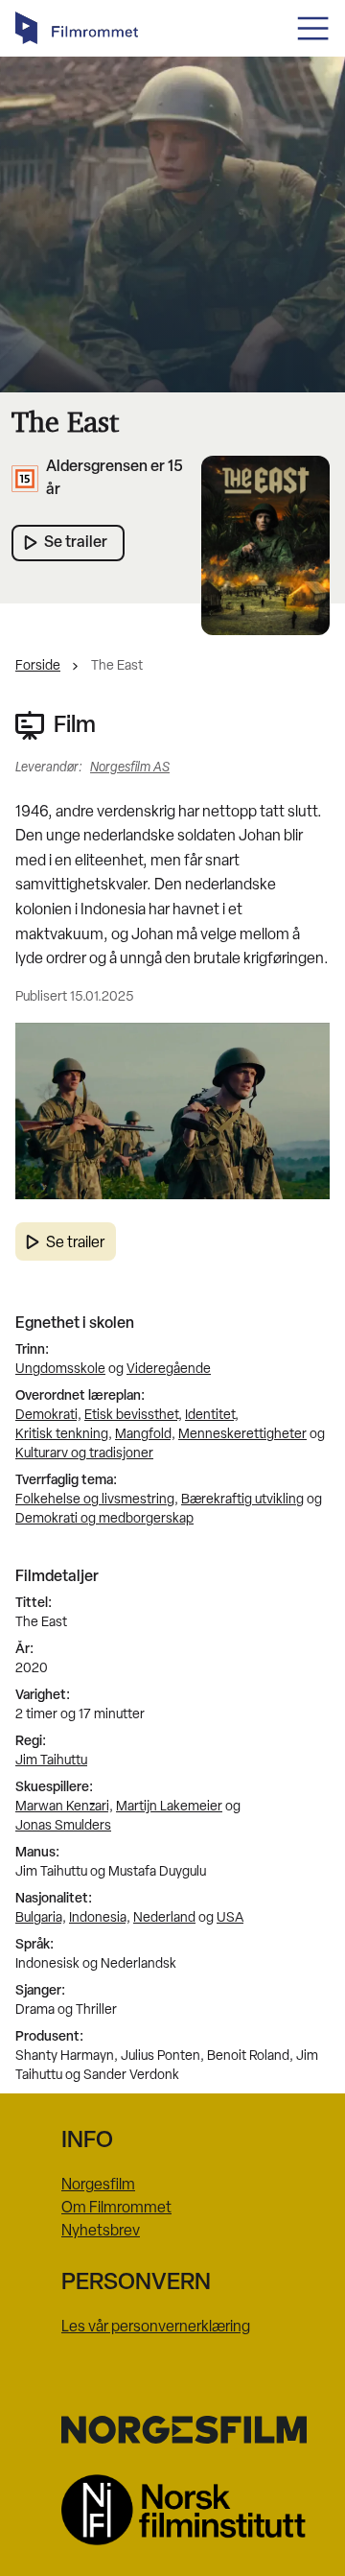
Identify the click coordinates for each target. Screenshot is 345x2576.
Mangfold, (145, 1435)
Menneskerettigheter (242, 1435)
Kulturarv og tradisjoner (84, 1454)
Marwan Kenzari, (64, 1807)
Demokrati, (48, 1416)
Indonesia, (100, 1918)
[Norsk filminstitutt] (172, 2510)
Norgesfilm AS (130, 768)
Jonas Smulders (63, 1826)
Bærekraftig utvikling (242, 1500)
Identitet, (212, 1416)
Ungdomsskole (60, 1370)
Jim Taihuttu (51, 1761)
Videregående (169, 1370)
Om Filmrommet (116, 2209)
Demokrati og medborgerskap (104, 1519)
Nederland (164, 1918)
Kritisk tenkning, (64, 1435)
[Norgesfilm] (172, 2429)
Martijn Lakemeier (169, 1807)
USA (230, 1918)
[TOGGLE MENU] (313, 28)
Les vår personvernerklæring (156, 2328)
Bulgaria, (41, 1918)
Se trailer (75, 1243)
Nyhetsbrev (101, 2232)
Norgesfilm (98, 2186)
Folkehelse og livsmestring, (97, 1500)
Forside (38, 666)
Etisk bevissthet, (133, 1416)
